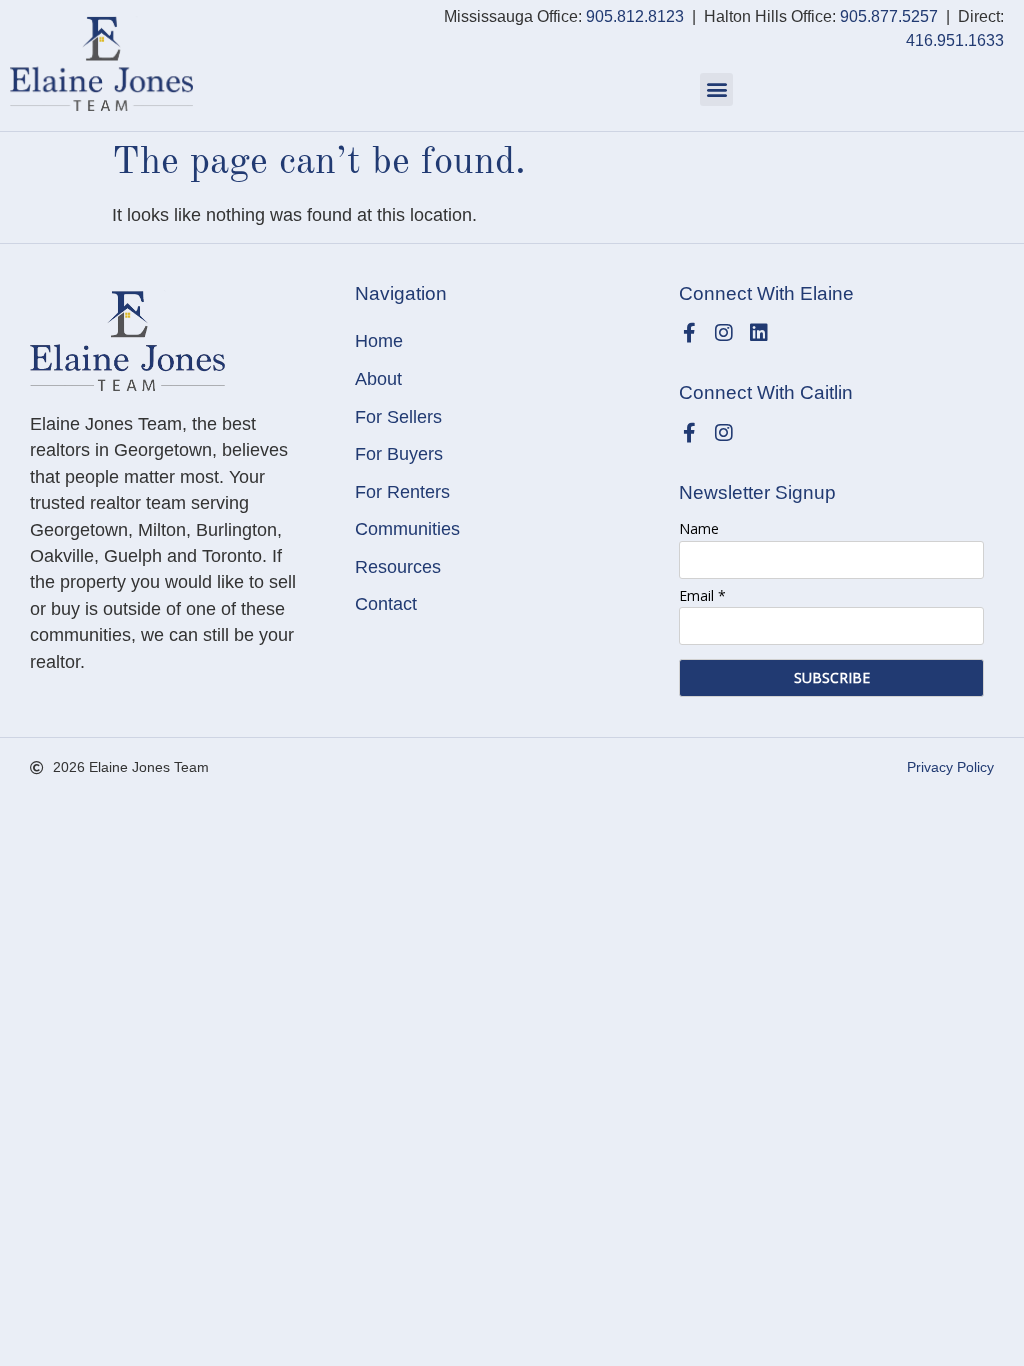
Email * (702, 595)
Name (699, 528)
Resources (398, 567)
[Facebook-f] (689, 333)
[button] (716, 89)
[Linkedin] (759, 333)
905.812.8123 (635, 16)
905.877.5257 (889, 16)
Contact (386, 604)
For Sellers (398, 417)
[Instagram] (724, 333)
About (378, 379)
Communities (407, 529)
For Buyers (399, 454)
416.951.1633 (955, 40)
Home (379, 341)
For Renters (402, 492)
